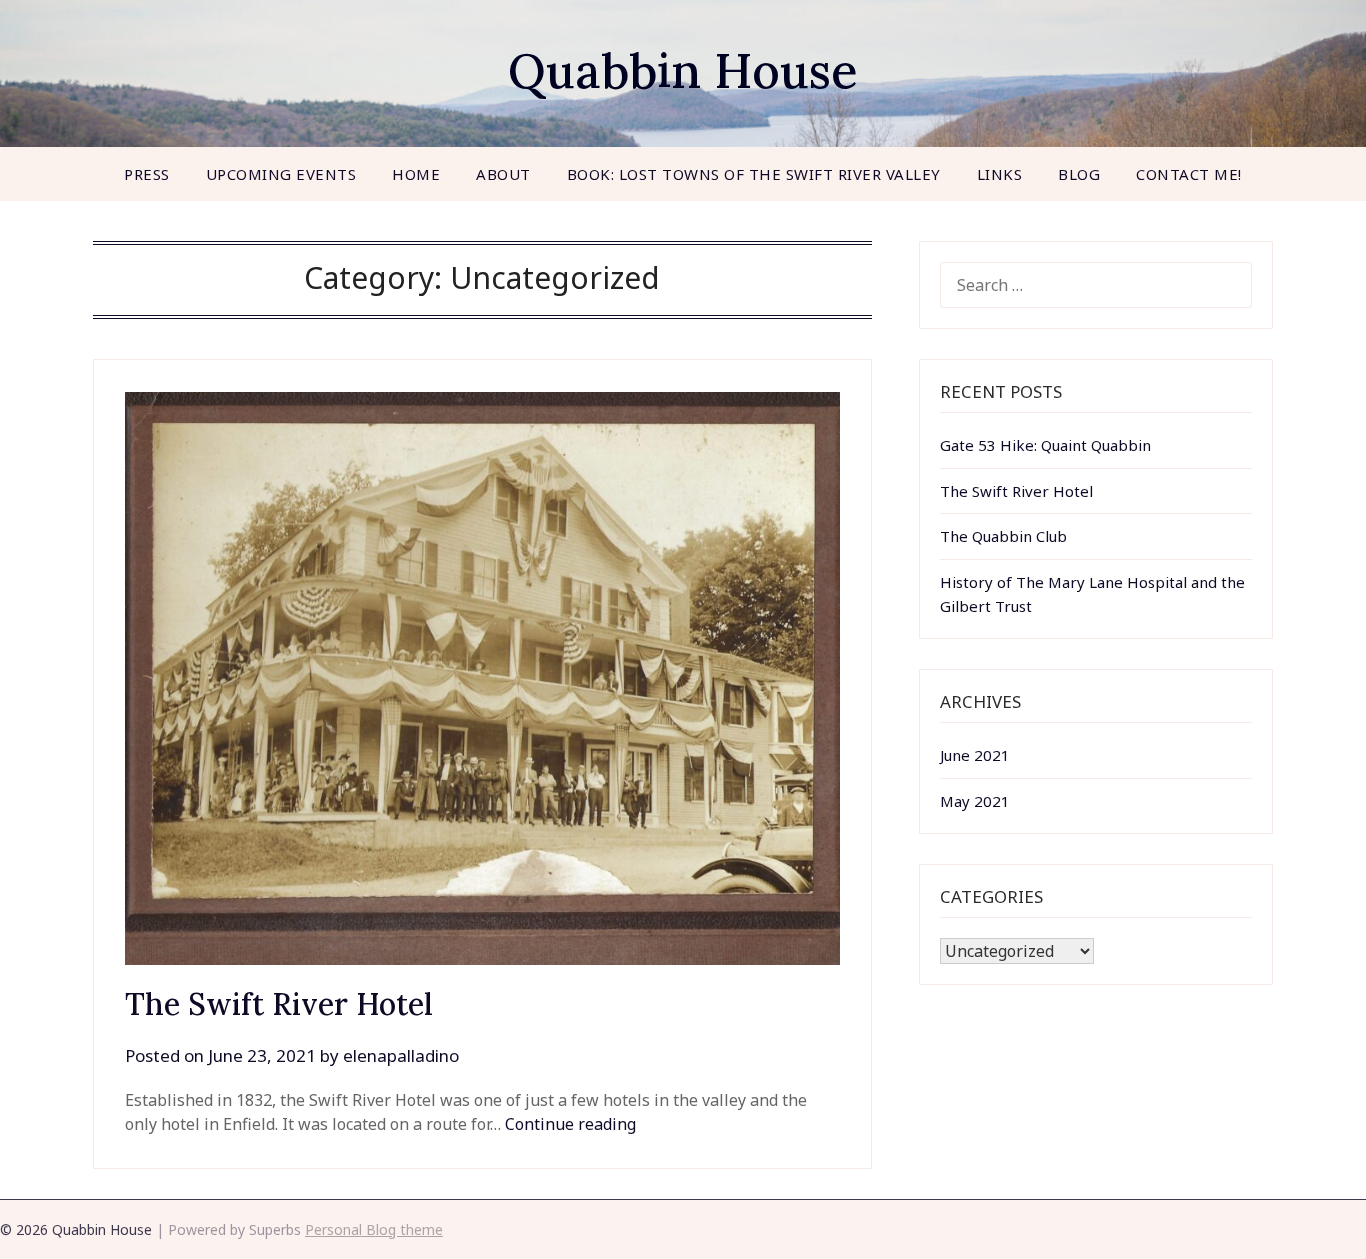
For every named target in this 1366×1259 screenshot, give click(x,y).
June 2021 (975, 755)
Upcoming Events (281, 174)
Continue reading (570, 1124)
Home (416, 174)
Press (147, 174)
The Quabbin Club (1003, 536)
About (503, 174)
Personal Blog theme (374, 1229)
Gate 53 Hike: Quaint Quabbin (1045, 445)
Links (1000, 174)
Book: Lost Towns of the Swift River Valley (754, 174)
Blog (1079, 174)
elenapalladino (401, 1055)
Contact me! (1189, 174)
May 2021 (975, 801)
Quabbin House (683, 70)
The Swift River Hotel (279, 1004)
